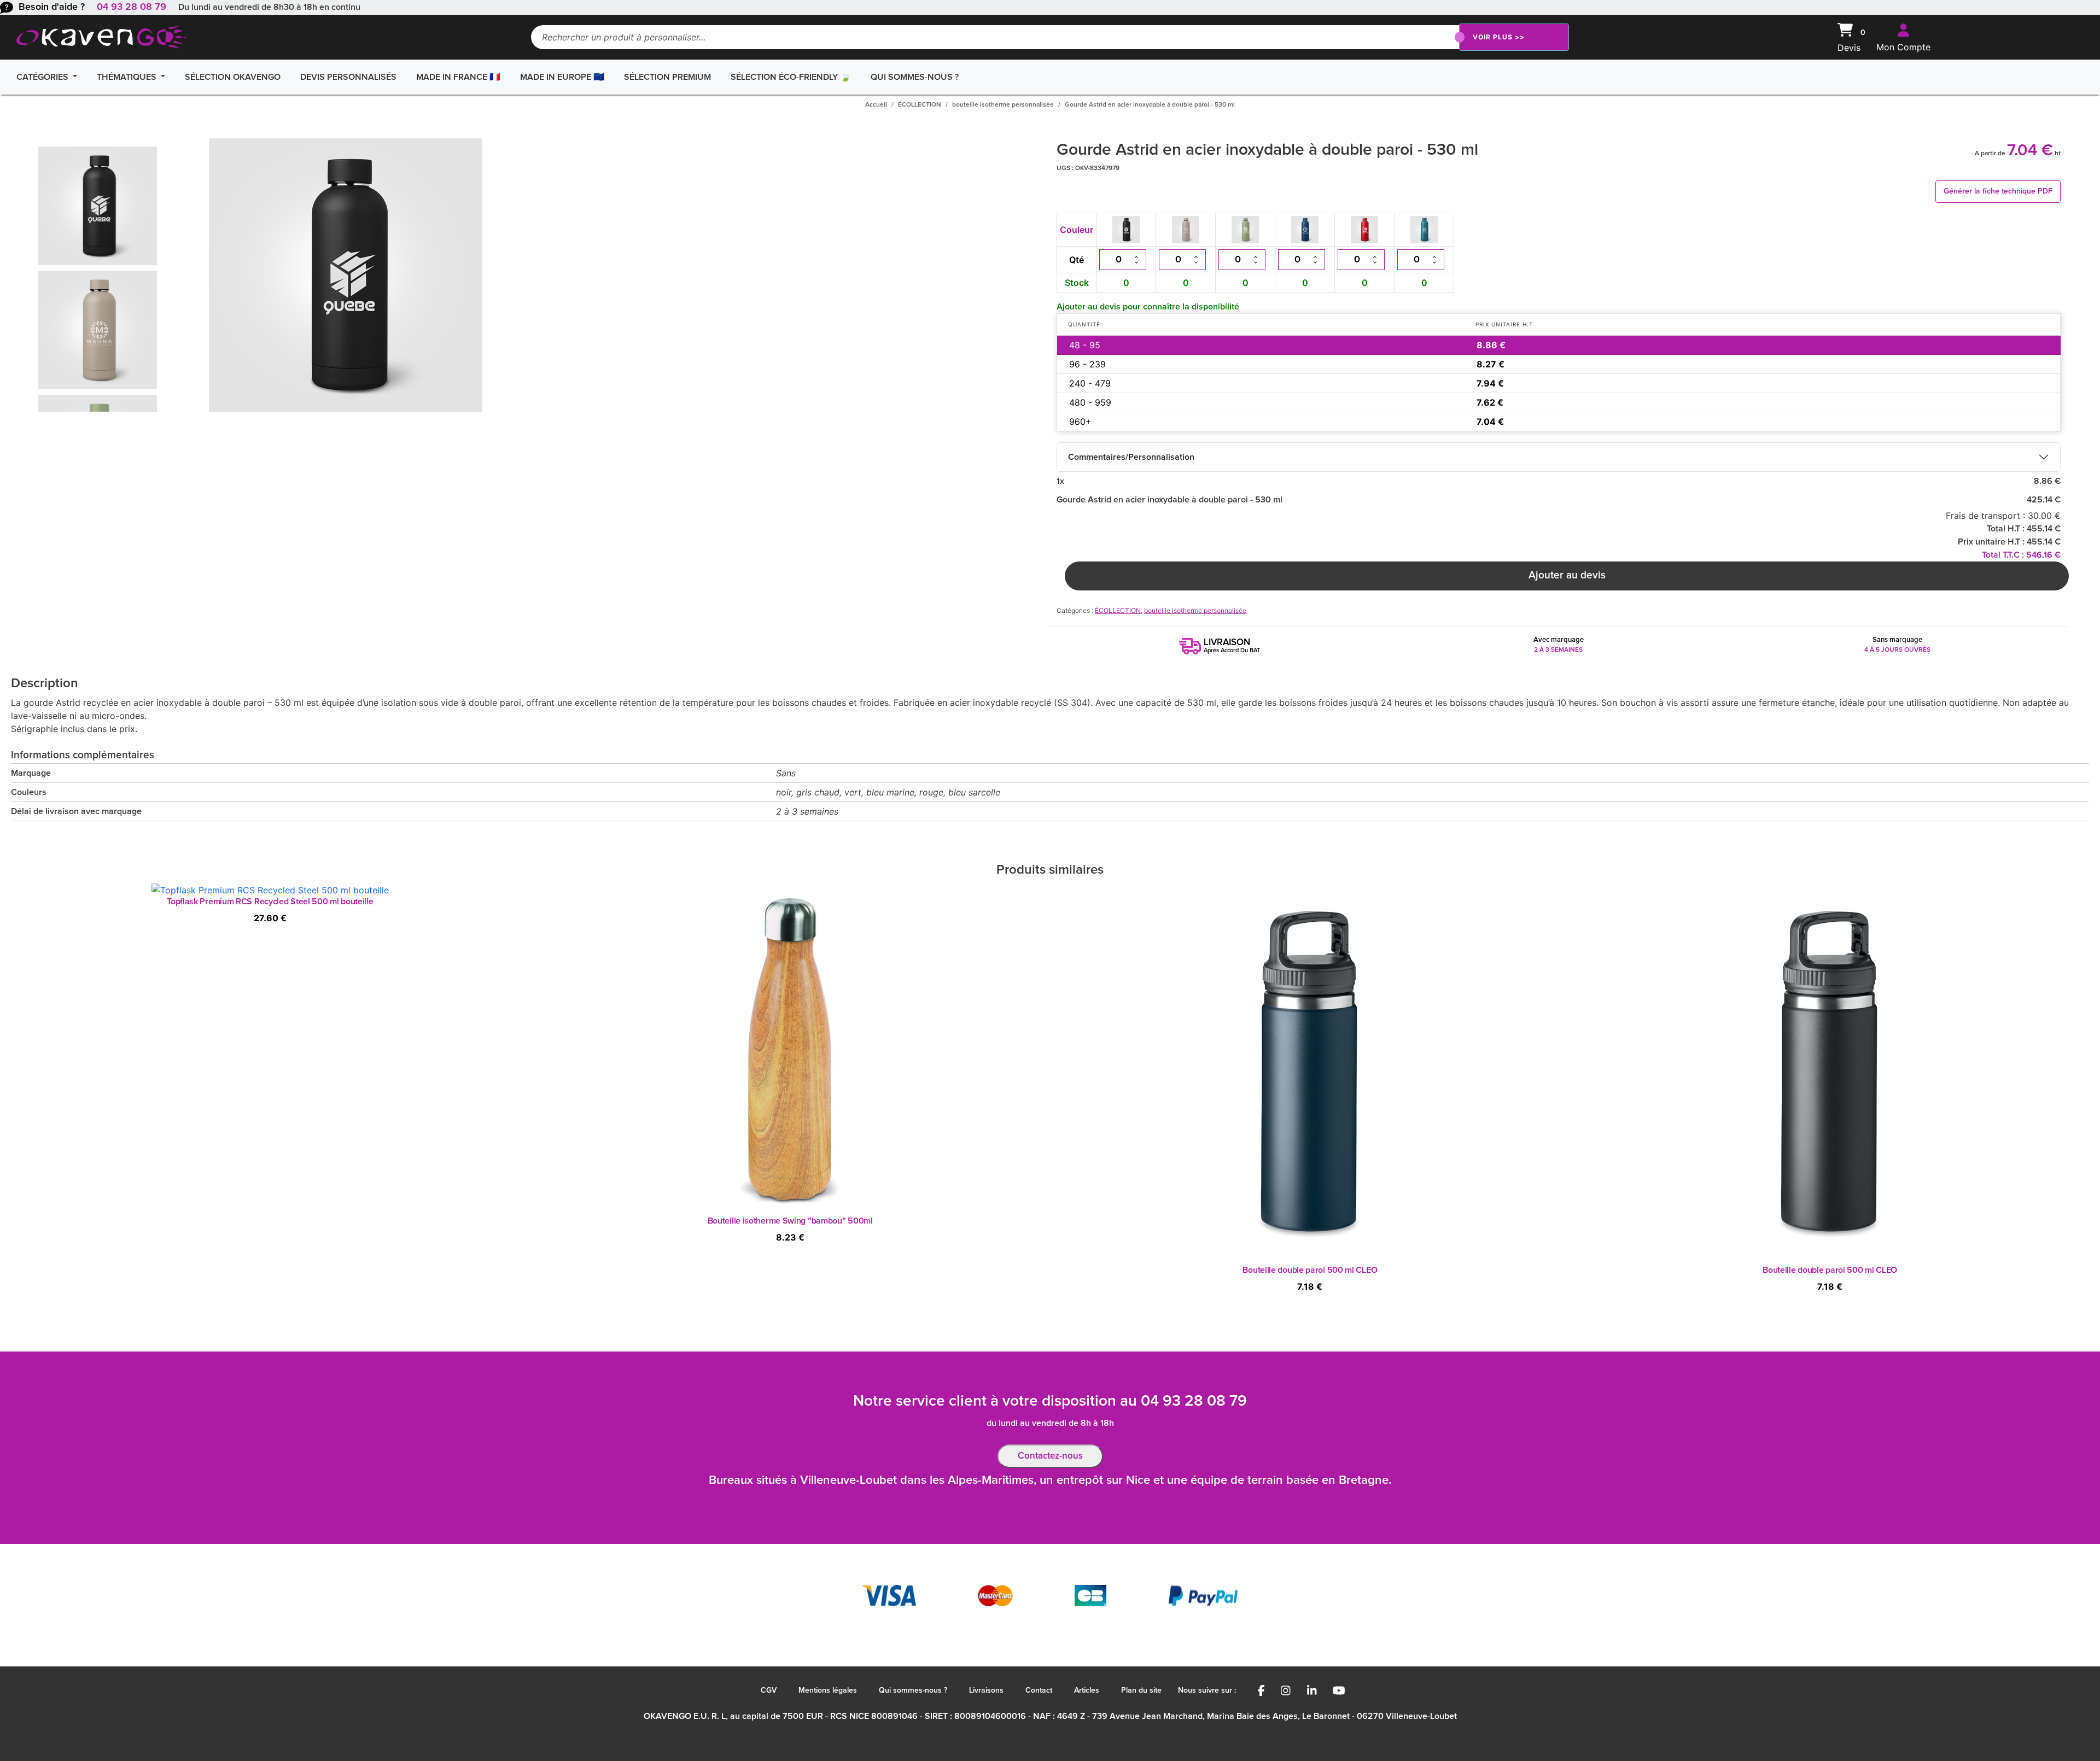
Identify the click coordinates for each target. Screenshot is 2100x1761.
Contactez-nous (1050, 1456)
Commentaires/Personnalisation (1131, 457)
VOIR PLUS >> (1499, 37)
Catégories (43, 77)
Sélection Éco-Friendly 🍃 (791, 77)
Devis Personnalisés (348, 77)
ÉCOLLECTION (920, 105)
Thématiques (128, 77)
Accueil (876, 105)
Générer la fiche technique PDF (1998, 191)
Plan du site (1141, 1690)
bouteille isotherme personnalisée (1003, 105)
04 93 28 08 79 (132, 7)
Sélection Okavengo (233, 77)
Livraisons (986, 1690)
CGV (769, 1690)
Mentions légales (828, 1690)
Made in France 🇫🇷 (458, 77)
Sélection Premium (667, 77)
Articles (1087, 1690)
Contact (1039, 1690)
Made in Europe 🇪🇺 (562, 77)
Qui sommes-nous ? (915, 77)
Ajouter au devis (1567, 575)
